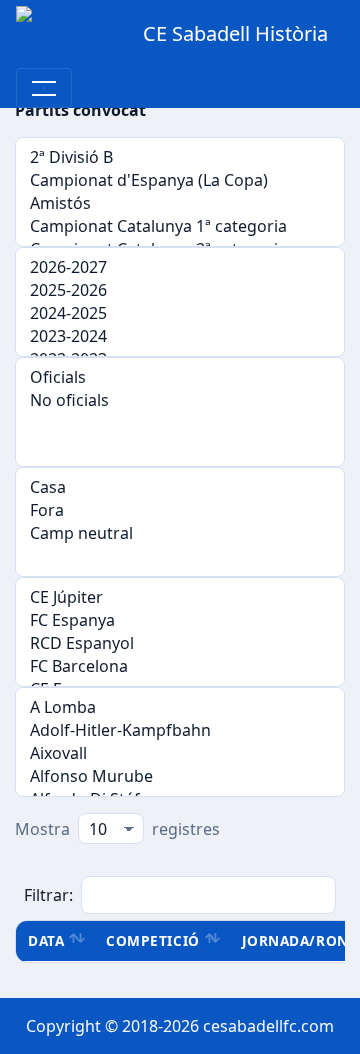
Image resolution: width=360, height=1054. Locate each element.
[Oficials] (180, 377)
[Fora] (180, 510)
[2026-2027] (180, 267)
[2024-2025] (180, 313)
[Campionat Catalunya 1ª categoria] (180, 226)
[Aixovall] (180, 753)
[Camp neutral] (180, 533)
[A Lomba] (180, 707)
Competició (152, 940)
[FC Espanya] (180, 620)
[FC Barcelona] (180, 666)
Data (46, 940)
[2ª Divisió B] (180, 157)
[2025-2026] (180, 290)
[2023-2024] (180, 336)
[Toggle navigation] (44, 88)
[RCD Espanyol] (180, 643)
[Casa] (180, 487)
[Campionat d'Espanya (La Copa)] (180, 180)
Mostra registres (117, 829)
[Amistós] (180, 203)
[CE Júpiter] (180, 597)
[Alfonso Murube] (180, 776)
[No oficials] (180, 400)
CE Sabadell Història (235, 33)
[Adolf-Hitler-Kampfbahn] (180, 730)
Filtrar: (48, 895)
